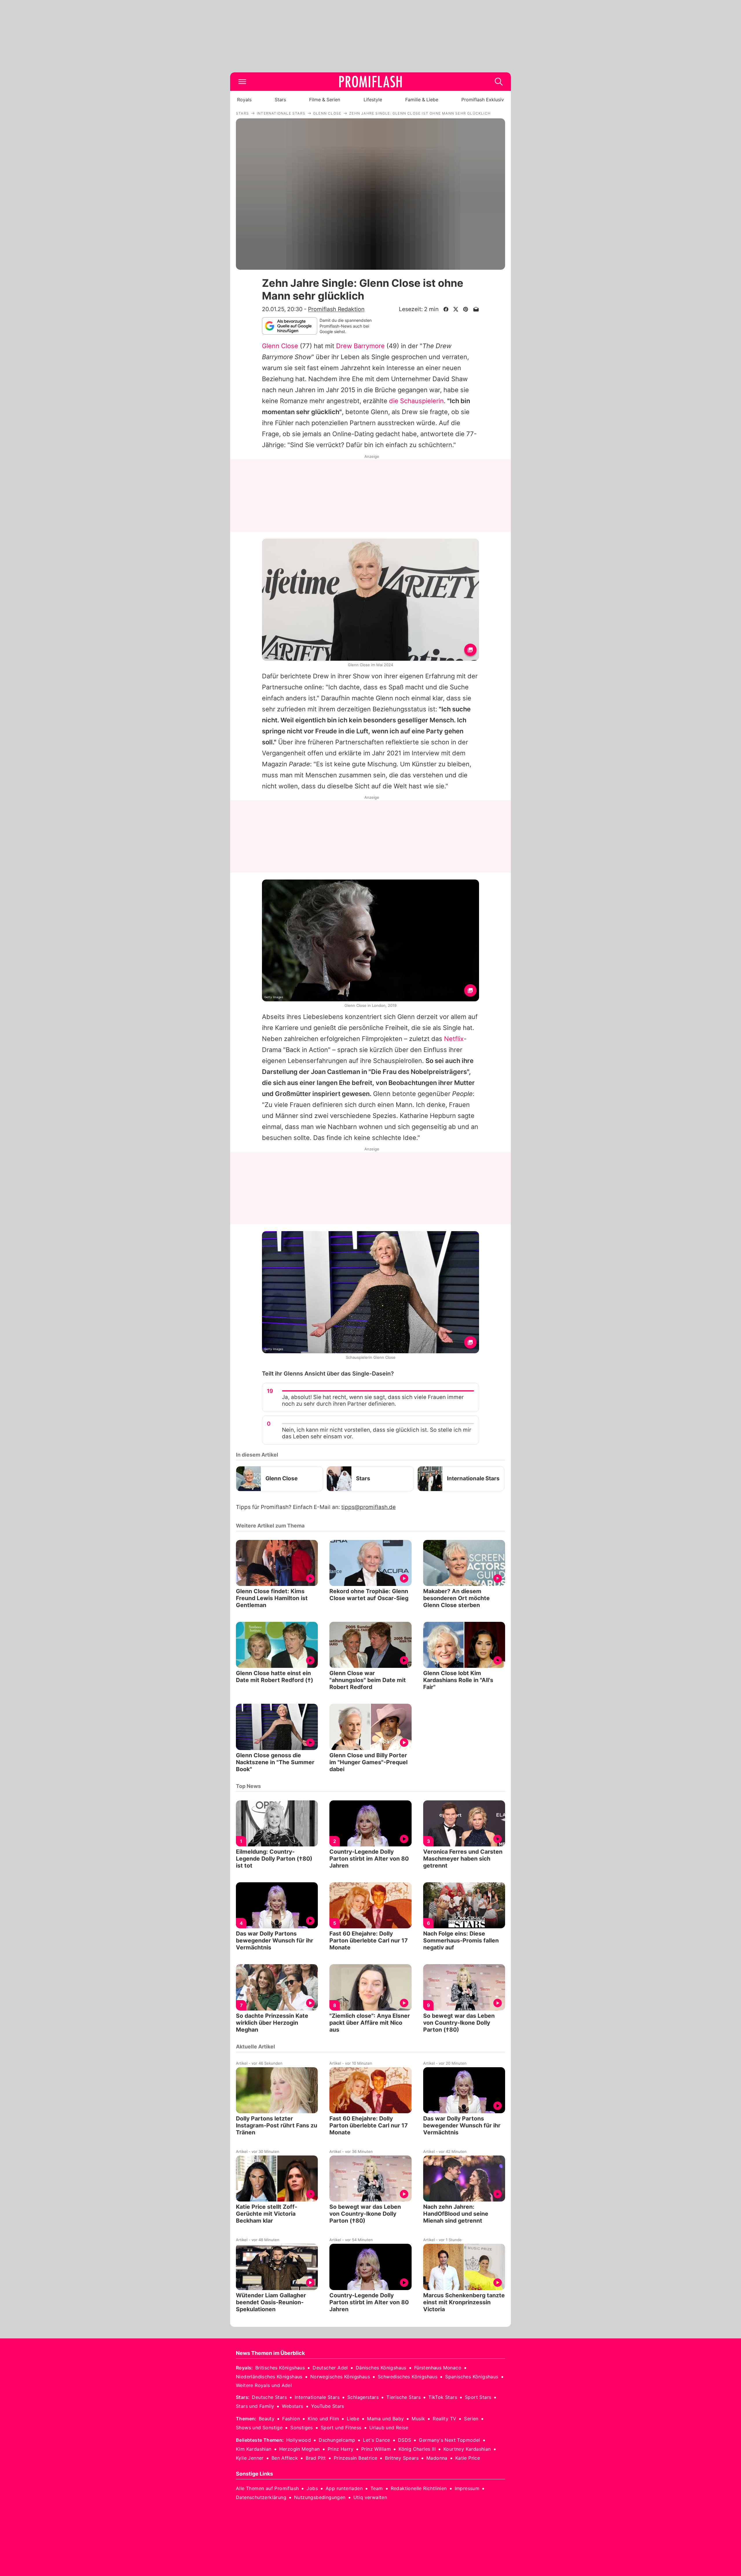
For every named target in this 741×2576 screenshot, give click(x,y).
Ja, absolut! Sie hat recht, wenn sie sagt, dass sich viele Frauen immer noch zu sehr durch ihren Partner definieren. (373, 1400)
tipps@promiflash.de (368, 1507)
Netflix (454, 1039)
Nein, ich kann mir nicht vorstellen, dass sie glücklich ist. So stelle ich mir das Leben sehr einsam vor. (377, 1433)
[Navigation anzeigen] (242, 82)
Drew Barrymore (360, 346)
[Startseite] (370, 82)
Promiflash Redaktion (336, 309)
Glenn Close (280, 346)
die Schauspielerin (416, 401)
